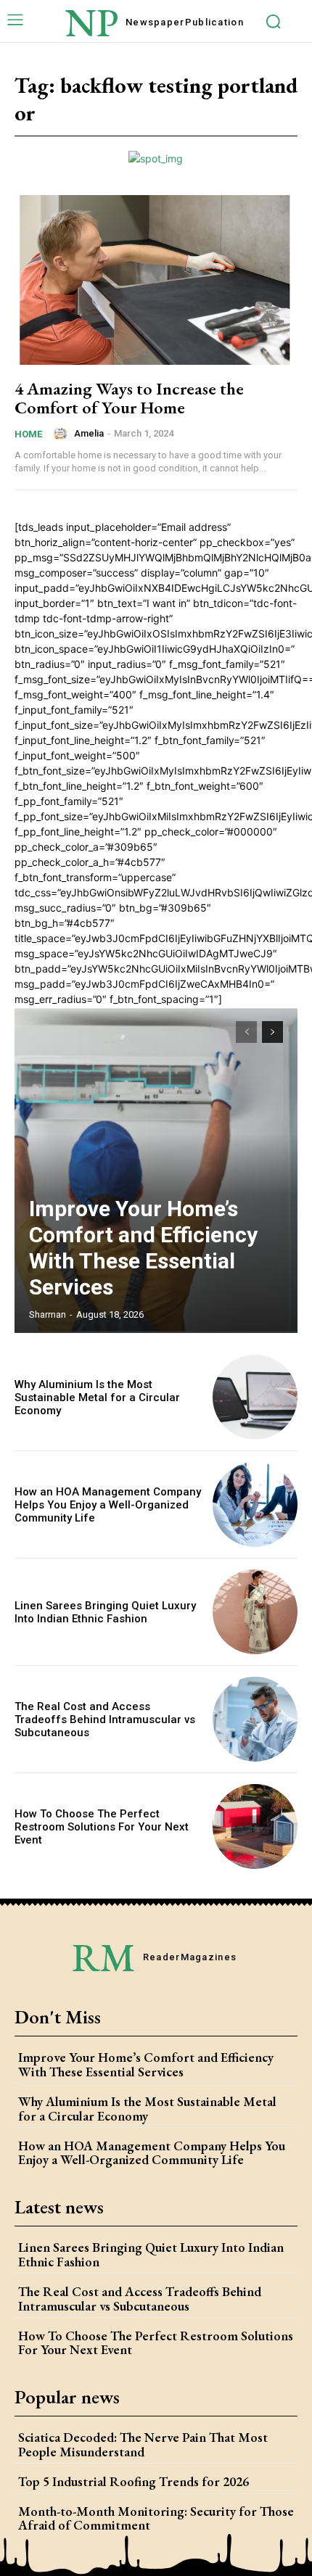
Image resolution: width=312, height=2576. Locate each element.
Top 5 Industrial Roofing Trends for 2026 (134, 2481)
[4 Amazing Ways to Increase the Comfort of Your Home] (156, 280)
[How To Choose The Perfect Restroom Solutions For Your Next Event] (255, 1826)
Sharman (48, 1314)
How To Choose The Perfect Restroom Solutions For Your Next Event (102, 1827)
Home (28, 434)
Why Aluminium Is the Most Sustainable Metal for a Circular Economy (97, 1398)
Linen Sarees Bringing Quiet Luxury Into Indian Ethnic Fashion (105, 1612)
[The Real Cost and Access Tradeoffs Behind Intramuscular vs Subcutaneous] (255, 1719)
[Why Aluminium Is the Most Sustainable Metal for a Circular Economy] (255, 1397)
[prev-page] (246, 1032)
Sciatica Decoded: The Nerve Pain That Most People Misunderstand (143, 2444)
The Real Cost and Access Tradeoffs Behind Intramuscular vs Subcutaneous (105, 1720)
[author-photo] (62, 434)
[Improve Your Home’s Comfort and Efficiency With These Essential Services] (156, 1170)
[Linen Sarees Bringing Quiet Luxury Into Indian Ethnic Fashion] (255, 1612)
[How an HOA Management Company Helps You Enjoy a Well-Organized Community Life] (255, 1504)
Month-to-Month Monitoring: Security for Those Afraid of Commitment (156, 2518)
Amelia (89, 433)
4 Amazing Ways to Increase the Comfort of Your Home (129, 398)
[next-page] (272, 1032)
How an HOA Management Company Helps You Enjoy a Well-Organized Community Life (108, 1505)
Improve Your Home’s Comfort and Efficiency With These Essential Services (143, 1248)
